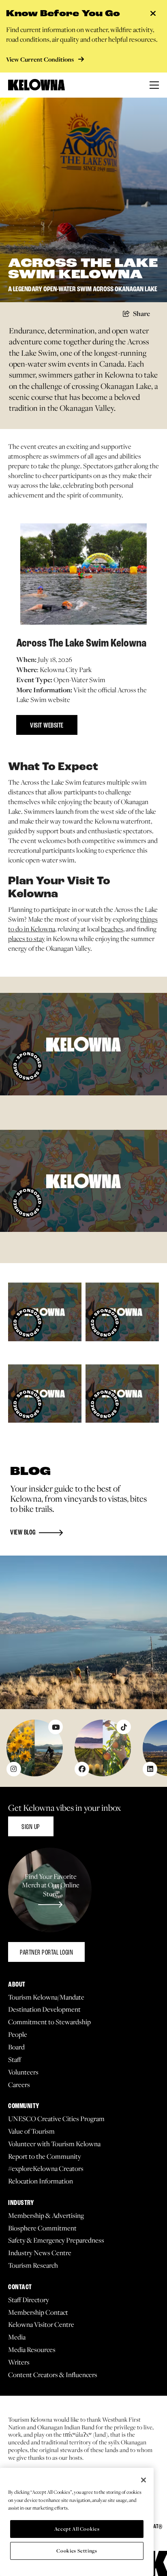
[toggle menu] (154, 85)
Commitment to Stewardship (49, 2022)
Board (16, 2047)
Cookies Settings (77, 2551)
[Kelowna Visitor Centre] (36, 85)
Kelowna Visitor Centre (41, 2325)
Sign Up (31, 1827)
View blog (23, 1533)
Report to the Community (45, 2157)
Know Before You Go (63, 14)
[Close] (143, 2480)
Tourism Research (33, 2265)
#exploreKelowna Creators (46, 2169)
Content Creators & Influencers (53, 2375)
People (18, 2035)
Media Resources (32, 2350)
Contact (20, 2287)
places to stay (27, 939)
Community (24, 2106)
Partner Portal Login (46, 1953)
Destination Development (44, 2009)
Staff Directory (29, 2300)
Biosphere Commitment (42, 2228)
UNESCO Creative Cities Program (56, 2119)
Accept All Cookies (77, 2529)
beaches (112, 929)
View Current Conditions (41, 59)
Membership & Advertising (46, 2216)
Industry (21, 2203)
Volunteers (23, 2072)
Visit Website (47, 726)
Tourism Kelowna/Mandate (46, 1997)
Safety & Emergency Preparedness (56, 2240)
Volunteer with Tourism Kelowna (54, 2144)
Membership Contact (38, 2312)
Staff (15, 2060)
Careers (19, 2085)
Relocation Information (41, 2181)
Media (17, 2337)
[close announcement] (153, 14)
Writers (19, 2362)
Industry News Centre (40, 2253)
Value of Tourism (31, 2131)
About (17, 1985)
